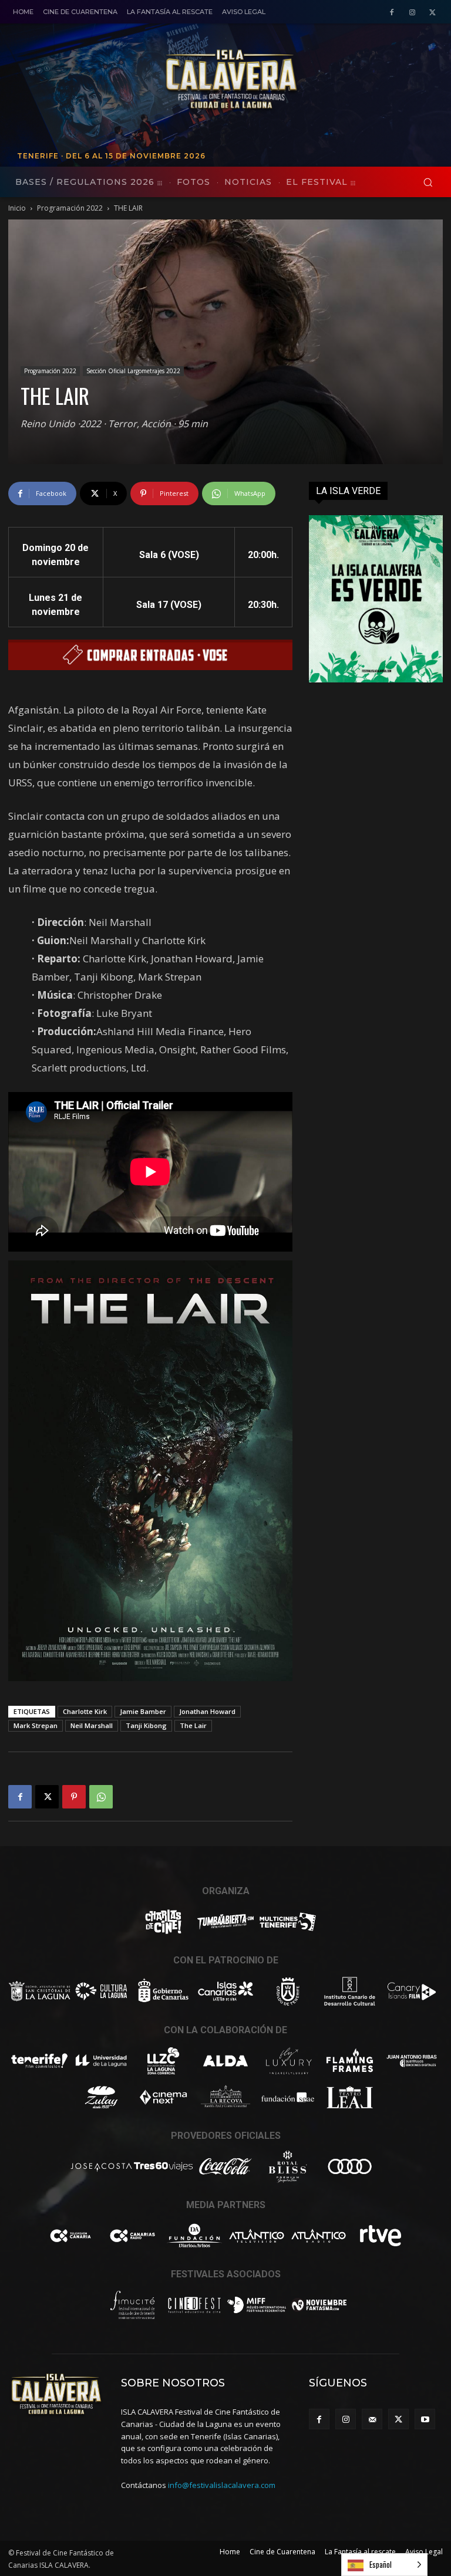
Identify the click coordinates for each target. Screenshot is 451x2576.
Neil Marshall (92, 1725)
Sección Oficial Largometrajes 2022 (133, 371)
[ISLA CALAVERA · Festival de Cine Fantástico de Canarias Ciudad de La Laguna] (299, 80)
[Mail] (372, 2419)
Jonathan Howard (207, 1711)
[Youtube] (425, 2419)
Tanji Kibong (146, 1725)
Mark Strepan (36, 1725)
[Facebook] (392, 13)
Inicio (17, 208)
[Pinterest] (74, 1797)
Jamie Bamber (143, 1711)
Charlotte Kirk (85, 1711)
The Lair (193, 1725)
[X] (433, 13)
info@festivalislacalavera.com (222, 2485)
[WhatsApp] (101, 1797)
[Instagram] (412, 13)
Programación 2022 (70, 208)
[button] (428, 182)
